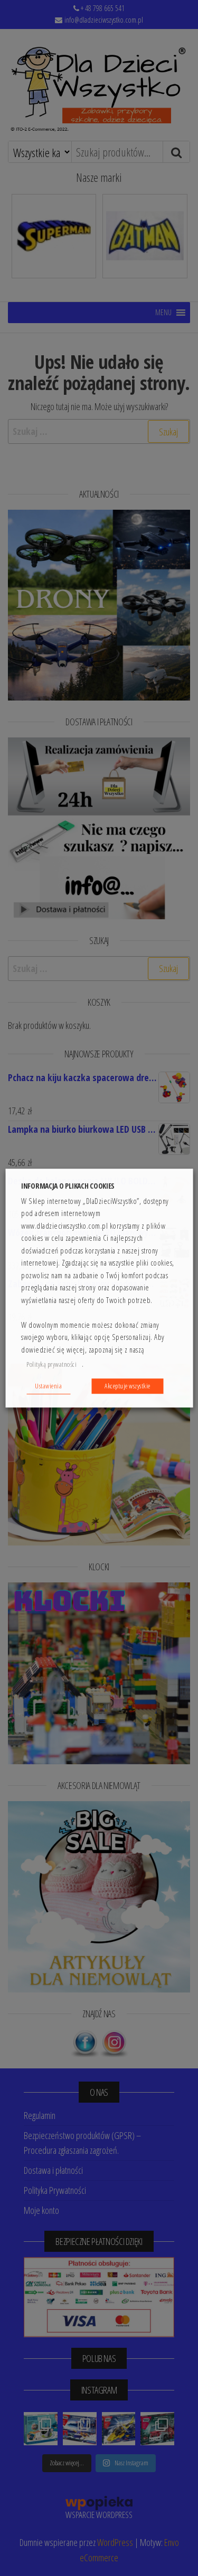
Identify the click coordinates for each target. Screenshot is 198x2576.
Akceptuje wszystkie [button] (128, 1386)
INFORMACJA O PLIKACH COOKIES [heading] (68, 1186)
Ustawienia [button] (48, 1386)
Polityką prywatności (51, 1364)
